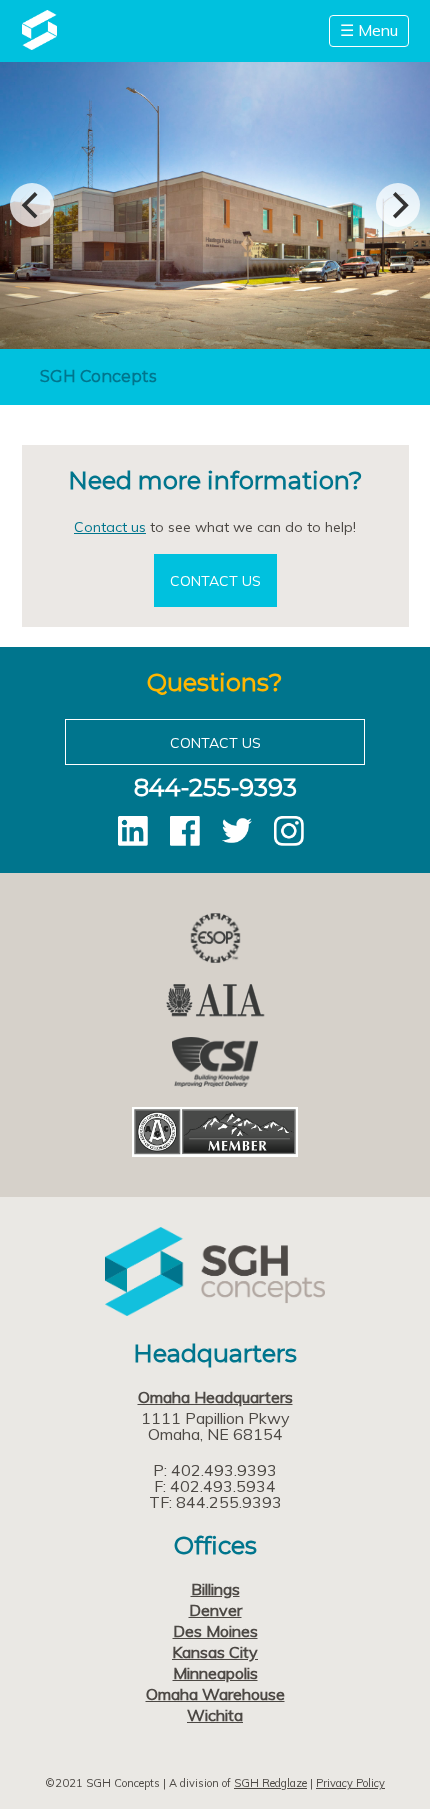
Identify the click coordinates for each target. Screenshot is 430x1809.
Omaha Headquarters (215, 1397)
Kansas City (215, 1652)
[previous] (32, 205)
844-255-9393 (215, 787)
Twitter (237, 831)
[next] (398, 205)
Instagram (289, 831)
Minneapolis (215, 1673)
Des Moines (215, 1631)
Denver (215, 1610)
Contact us (110, 527)
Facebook (185, 831)
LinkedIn (133, 831)
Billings (215, 1589)
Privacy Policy (350, 1783)
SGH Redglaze (270, 1783)
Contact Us (215, 581)
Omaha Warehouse (215, 1694)
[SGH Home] (39, 44)
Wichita (215, 1715)
